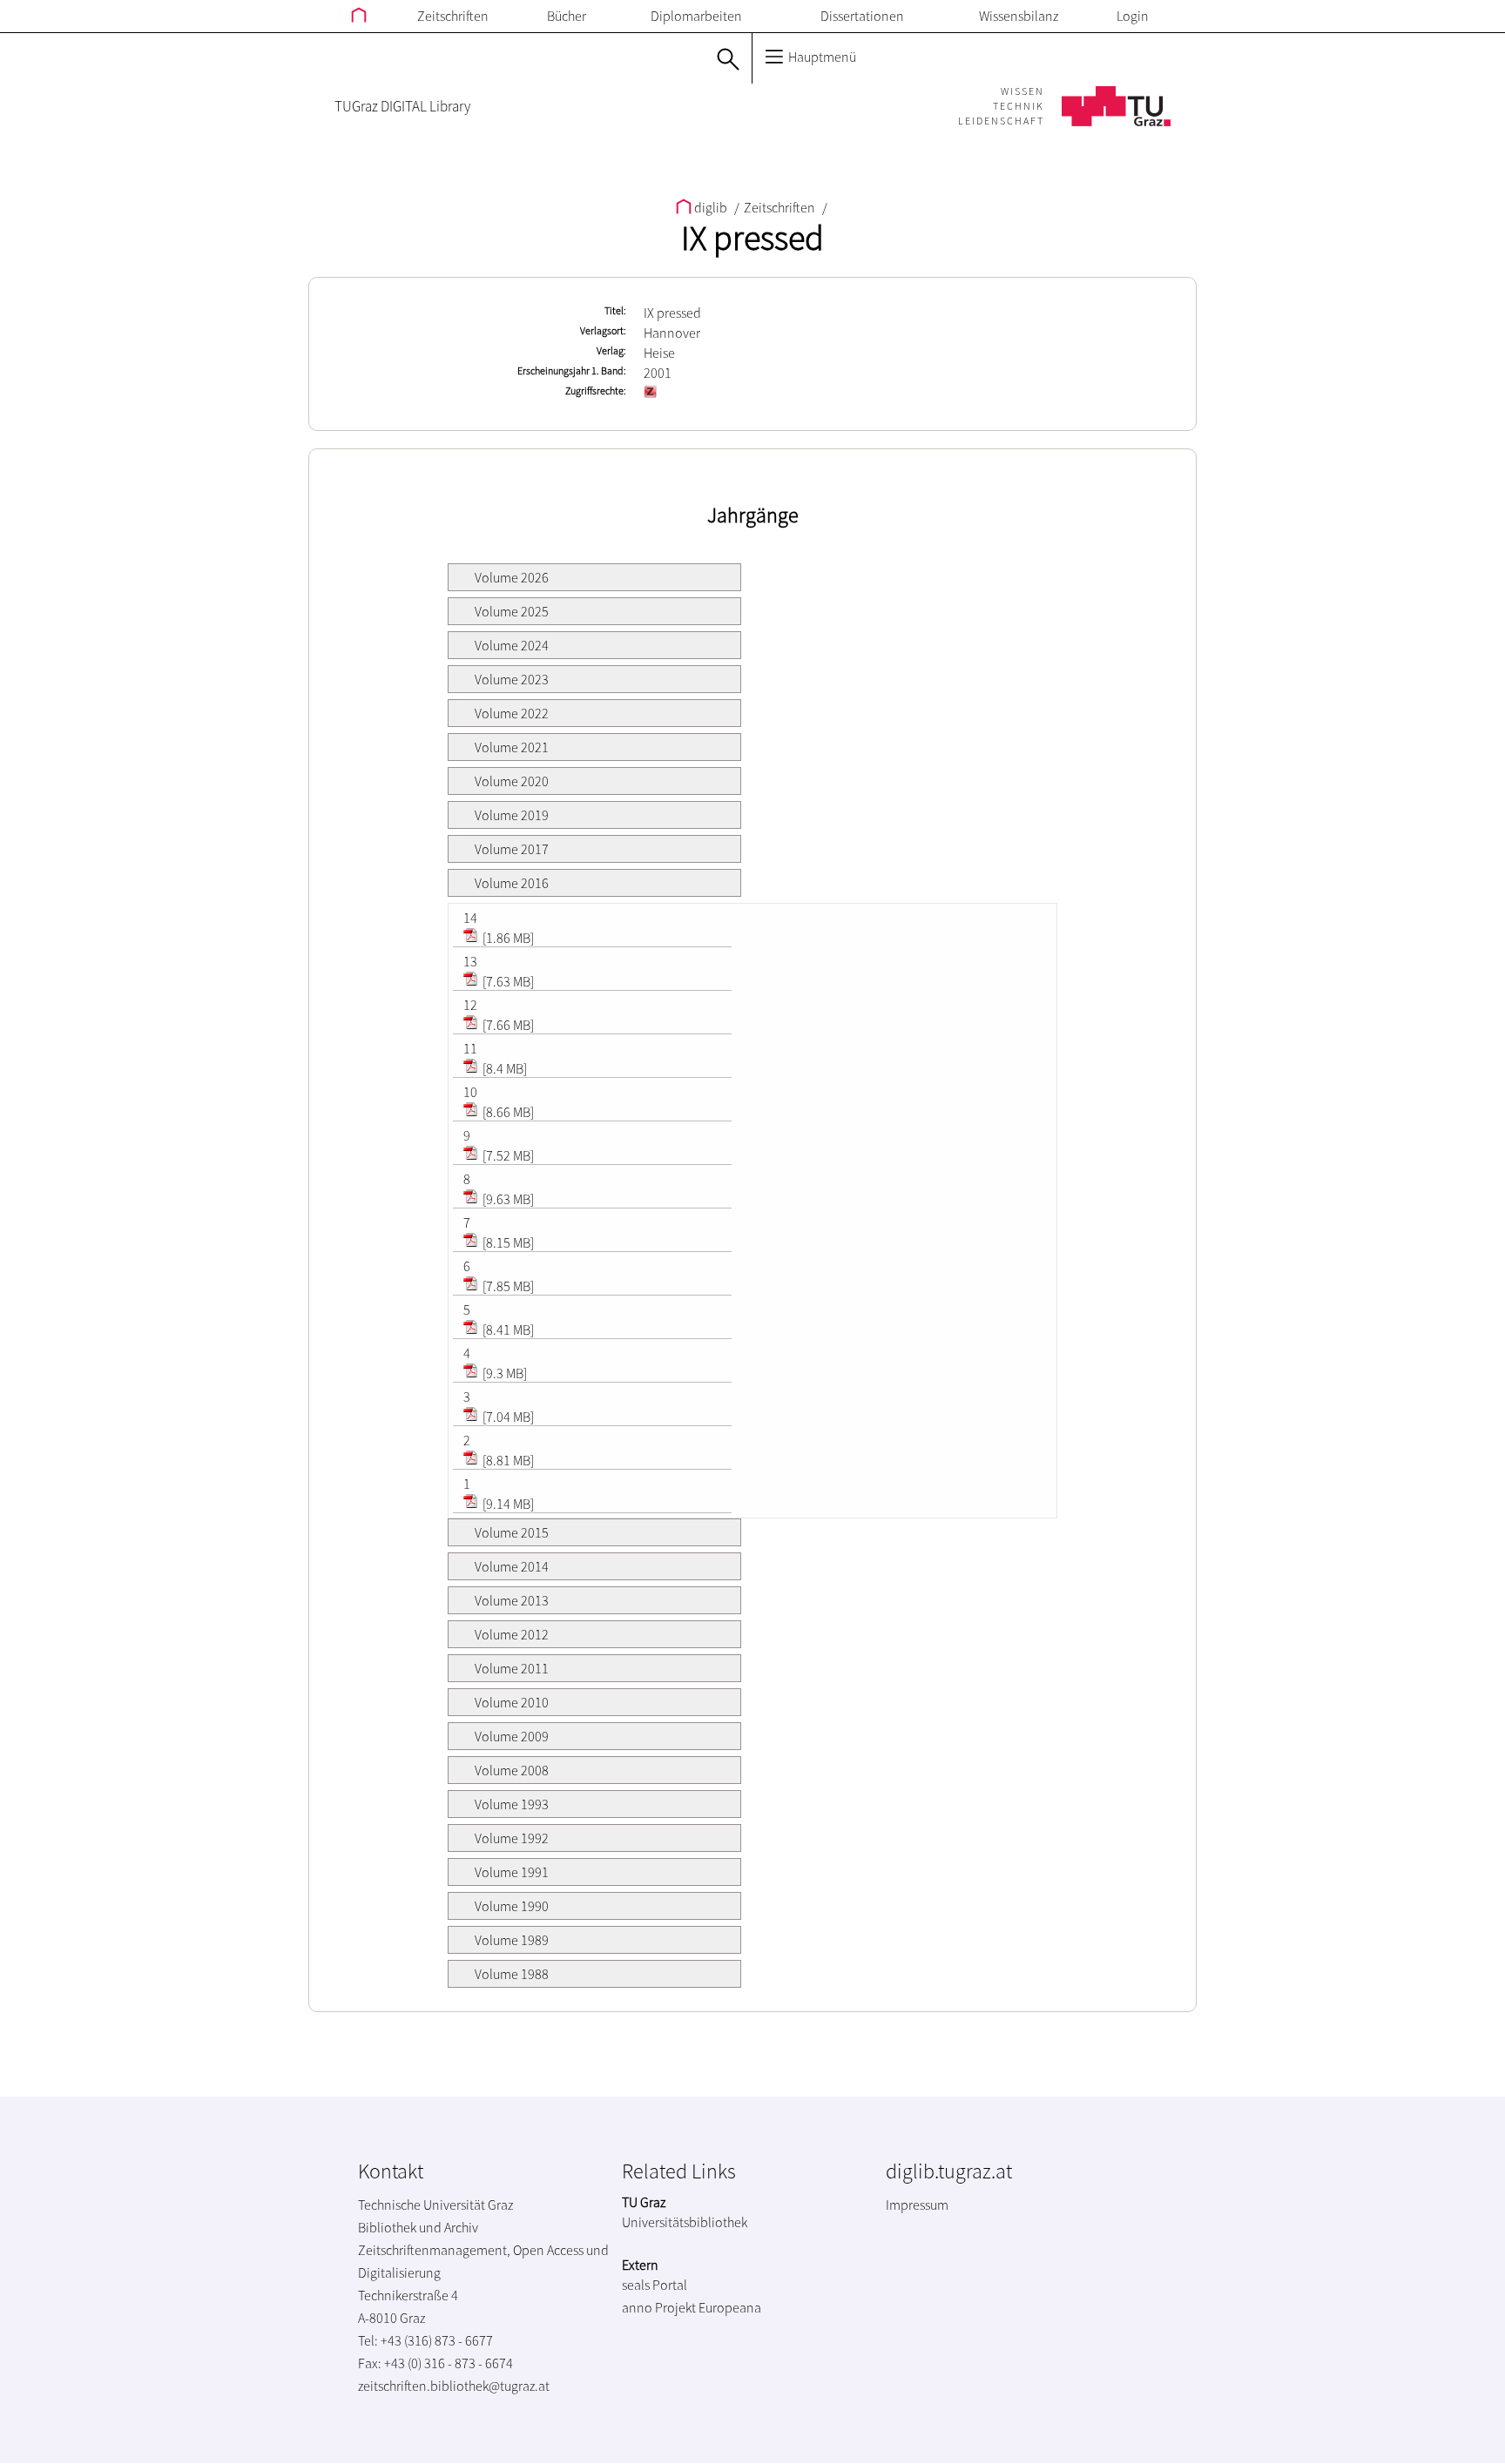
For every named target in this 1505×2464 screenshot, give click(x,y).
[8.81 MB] (507, 1460)
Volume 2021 (512, 747)
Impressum (917, 2205)
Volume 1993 (512, 1804)
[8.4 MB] (503, 1068)
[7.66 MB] (507, 1025)
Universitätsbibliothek (685, 2222)
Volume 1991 (512, 1872)
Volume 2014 (512, 1566)
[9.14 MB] (507, 1504)
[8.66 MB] (507, 1112)
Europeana (730, 2307)
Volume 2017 (512, 849)
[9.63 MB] (507, 1199)
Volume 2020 (512, 781)
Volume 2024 (512, 645)
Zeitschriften (453, 16)
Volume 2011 (512, 1668)
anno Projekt (659, 2307)
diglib (711, 207)
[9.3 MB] (503, 1373)
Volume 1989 (512, 1940)
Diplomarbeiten (696, 16)
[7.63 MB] (507, 981)
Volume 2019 (512, 815)
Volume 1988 (512, 1974)
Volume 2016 (512, 883)
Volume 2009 (512, 1736)
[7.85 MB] (507, 1286)
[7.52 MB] (507, 1155)
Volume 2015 (512, 1532)
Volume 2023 (512, 679)
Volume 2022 (512, 713)
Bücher (567, 16)
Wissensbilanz (1019, 16)
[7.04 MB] (507, 1417)
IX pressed (752, 238)
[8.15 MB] (507, 1242)
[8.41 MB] (507, 1330)
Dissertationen (862, 16)
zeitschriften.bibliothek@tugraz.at (454, 2386)
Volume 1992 (512, 1838)
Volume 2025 (512, 611)
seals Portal (655, 2285)
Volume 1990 (512, 1906)
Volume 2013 (512, 1600)
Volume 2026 (512, 577)
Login (1133, 16)
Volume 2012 (512, 1634)
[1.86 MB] (507, 938)
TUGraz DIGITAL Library (402, 106)
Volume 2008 (512, 1770)
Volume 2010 (512, 1702)
